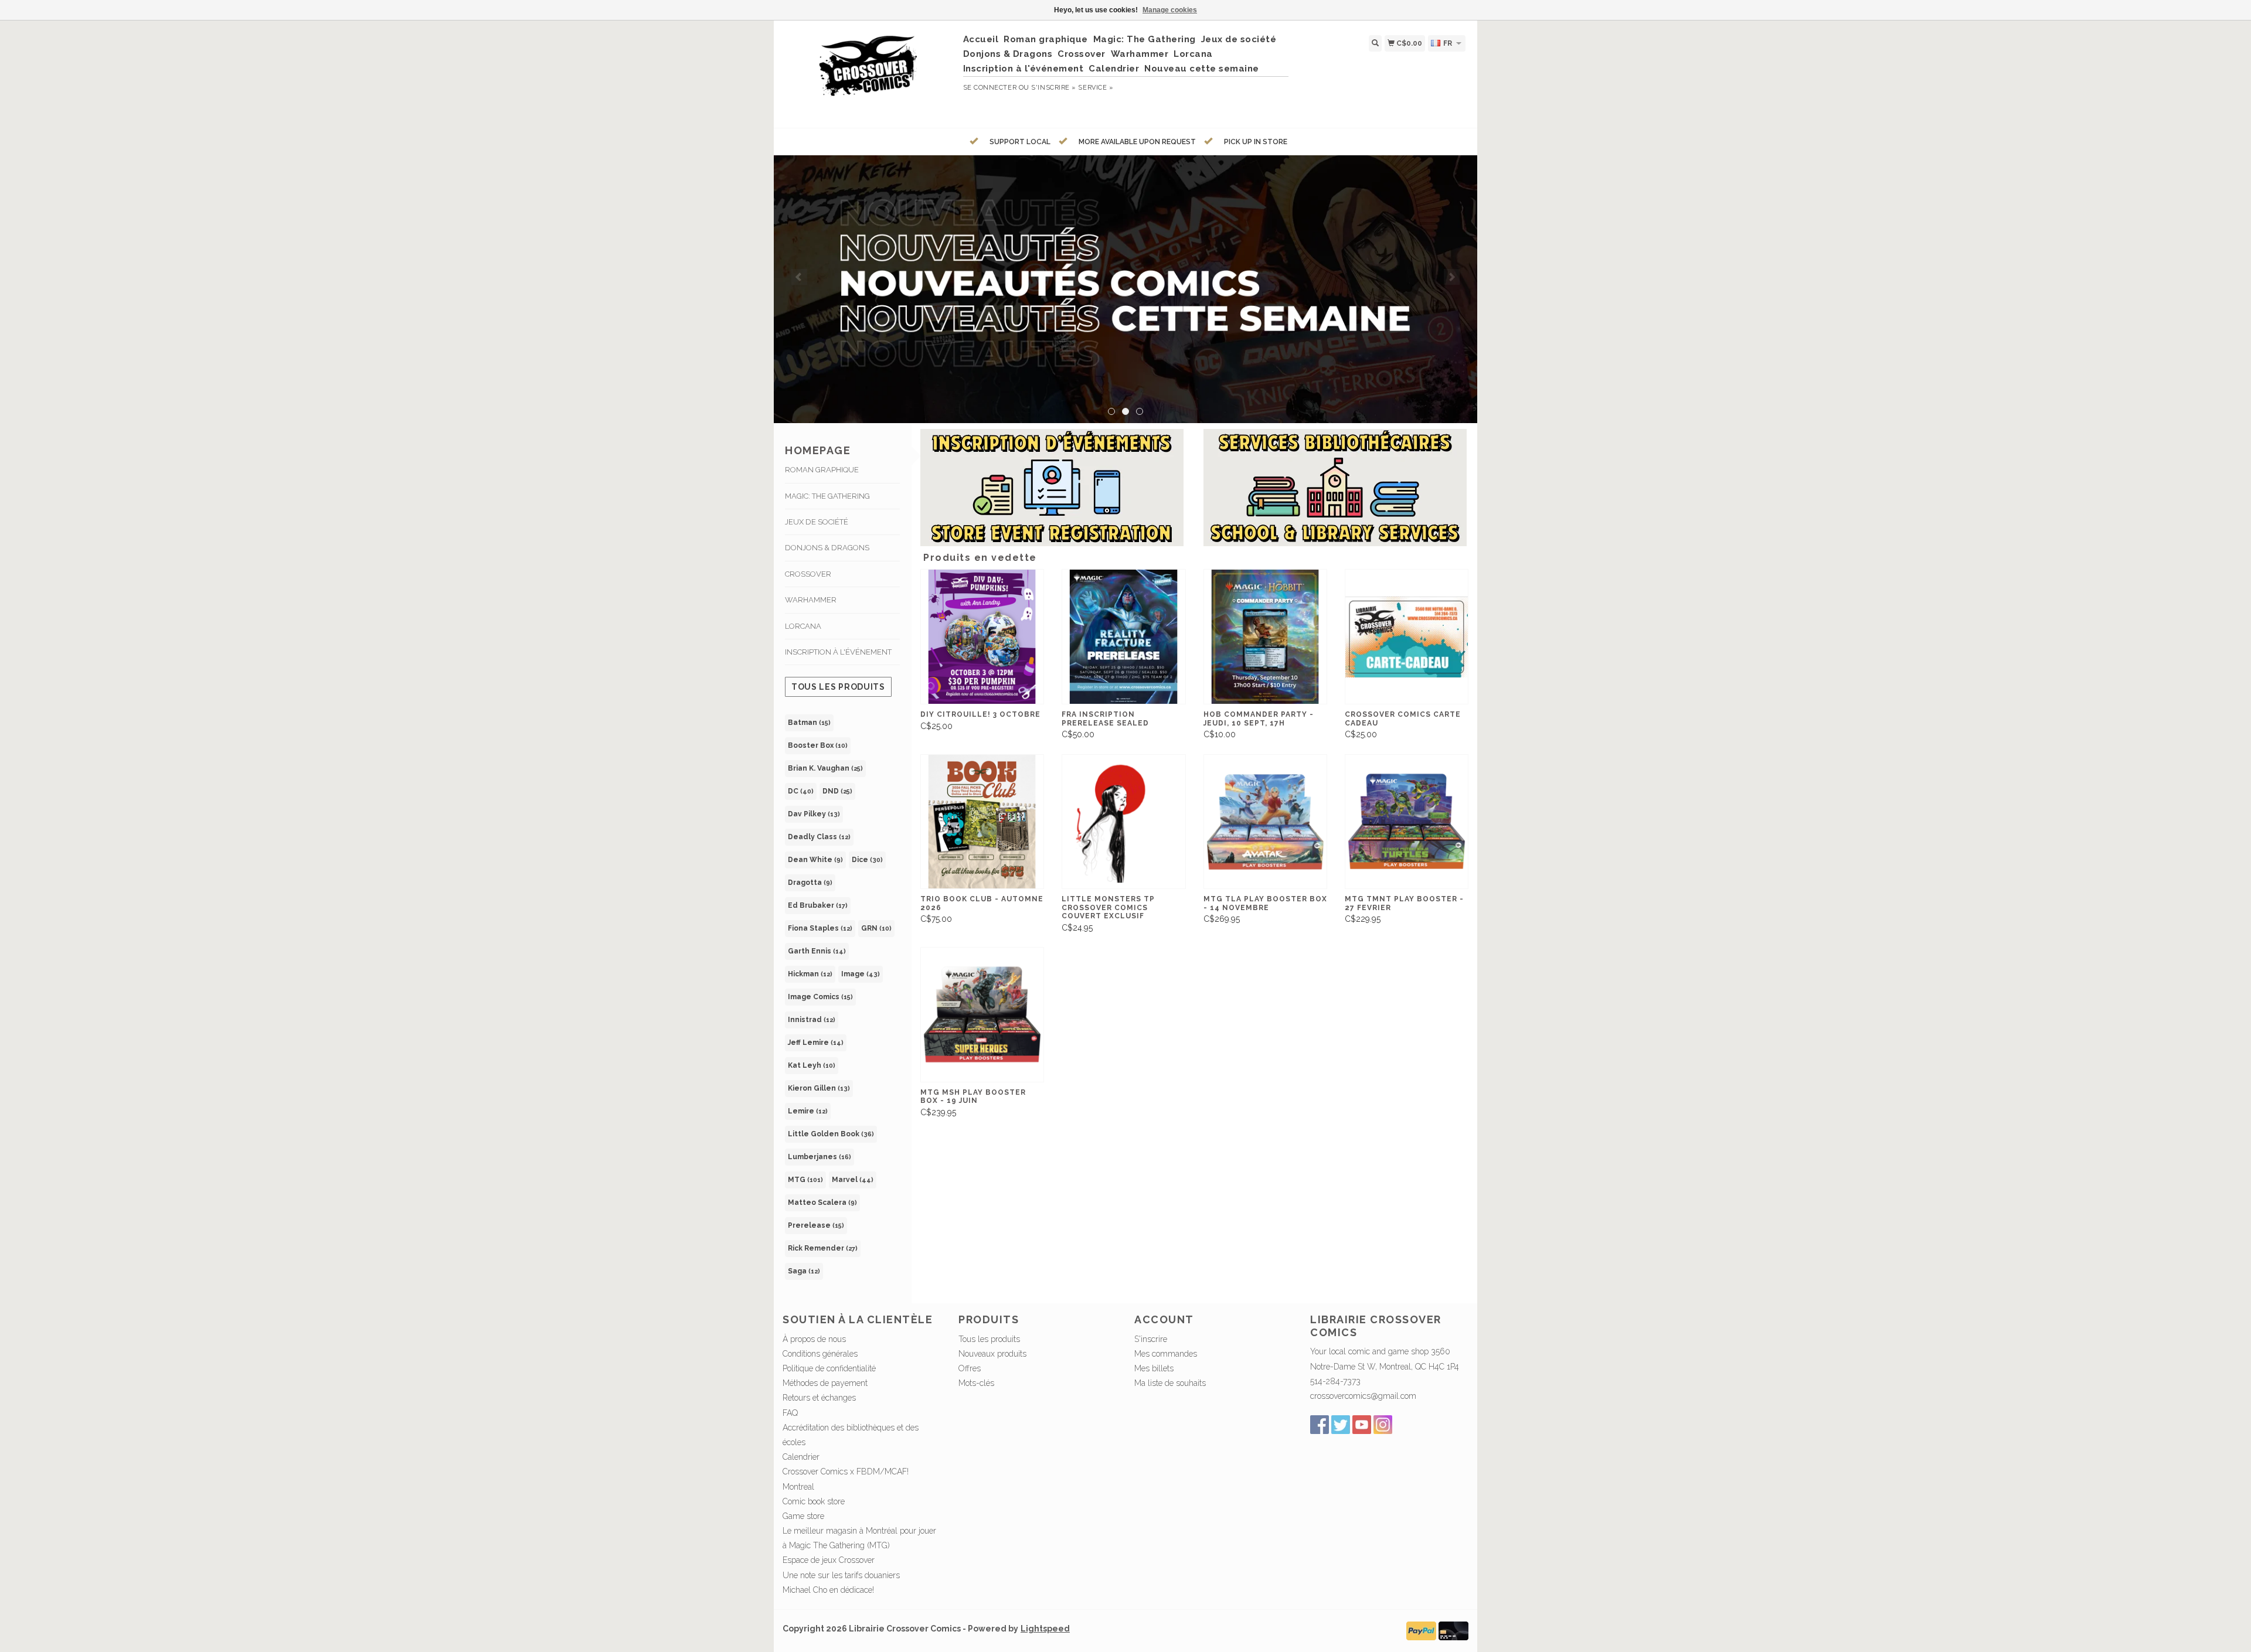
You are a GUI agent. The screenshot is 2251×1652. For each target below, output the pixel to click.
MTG (805, 1180)
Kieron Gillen (819, 1088)
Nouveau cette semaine (1202, 69)
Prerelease (816, 1225)
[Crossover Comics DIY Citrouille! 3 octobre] (982, 637)
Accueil (981, 39)
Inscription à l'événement (1024, 69)
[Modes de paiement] (1421, 1630)
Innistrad (812, 1020)
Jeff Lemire (816, 1043)
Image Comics (820, 997)
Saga (804, 1271)
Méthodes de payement (825, 1383)
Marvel (853, 1180)
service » (1096, 88)
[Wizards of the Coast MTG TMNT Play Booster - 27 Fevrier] (1407, 822)
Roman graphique (1046, 39)
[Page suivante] (1452, 277)
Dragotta (810, 883)
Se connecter (990, 88)
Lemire (808, 1111)
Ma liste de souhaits (1170, 1383)
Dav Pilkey (814, 814)
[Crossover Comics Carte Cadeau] (1407, 637)
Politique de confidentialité (829, 1368)
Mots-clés (976, 1383)
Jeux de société (1239, 39)
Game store (803, 1516)
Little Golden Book (831, 1134)
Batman (809, 723)
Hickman (810, 974)
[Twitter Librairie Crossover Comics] (1341, 1425)
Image (861, 974)
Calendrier (1114, 69)
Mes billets (1154, 1368)
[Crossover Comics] (868, 73)
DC (801, 791)
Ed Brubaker (818, 905)
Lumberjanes (820, 1157)
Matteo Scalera (822, 1203)
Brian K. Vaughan (825, 768)
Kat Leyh (812, 1065)
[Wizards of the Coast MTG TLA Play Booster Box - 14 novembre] (1265, 822)
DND (837, 791)
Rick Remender (823, 1248)
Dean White (815, 860)
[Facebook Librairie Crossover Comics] (1320, 1425)
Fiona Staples (820, 928)
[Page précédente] (799, 277)
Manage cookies (1170, 10)
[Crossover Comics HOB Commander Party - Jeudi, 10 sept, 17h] (1265, 637)
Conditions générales (820, 1354)
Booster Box (818, 745)
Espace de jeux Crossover (829, 1560)
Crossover (1082, 54)
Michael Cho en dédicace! (828, 1590)
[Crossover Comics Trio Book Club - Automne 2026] (982, 822)
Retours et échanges (819, 1398)
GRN (876, 928)
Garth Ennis (817, 951)
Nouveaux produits (992, 1354)
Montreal (798, 1487)
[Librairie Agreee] (1125, 289)
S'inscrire (1151, 1339)
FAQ (790, 1413)
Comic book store (814, 1501)
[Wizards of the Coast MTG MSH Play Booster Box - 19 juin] (982, 1015)
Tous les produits (838, 687)
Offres (970, 1368)
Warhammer (1140, 54)
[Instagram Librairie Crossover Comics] (1383, 1425)
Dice (867, 860)
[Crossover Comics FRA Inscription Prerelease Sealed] (1123, 637)
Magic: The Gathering (1145, 39)
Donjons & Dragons (1008, 54)
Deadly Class (819, 837)
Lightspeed (1045, 1629)
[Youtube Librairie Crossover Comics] (1362, 1425)
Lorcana (1193, 54)
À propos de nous (814, 1339)
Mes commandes (1166, 1354)
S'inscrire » (1054, 88)
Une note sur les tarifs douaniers (841, 1575)
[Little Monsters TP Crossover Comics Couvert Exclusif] (1123, 822)
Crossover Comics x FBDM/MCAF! (846, 1472)
